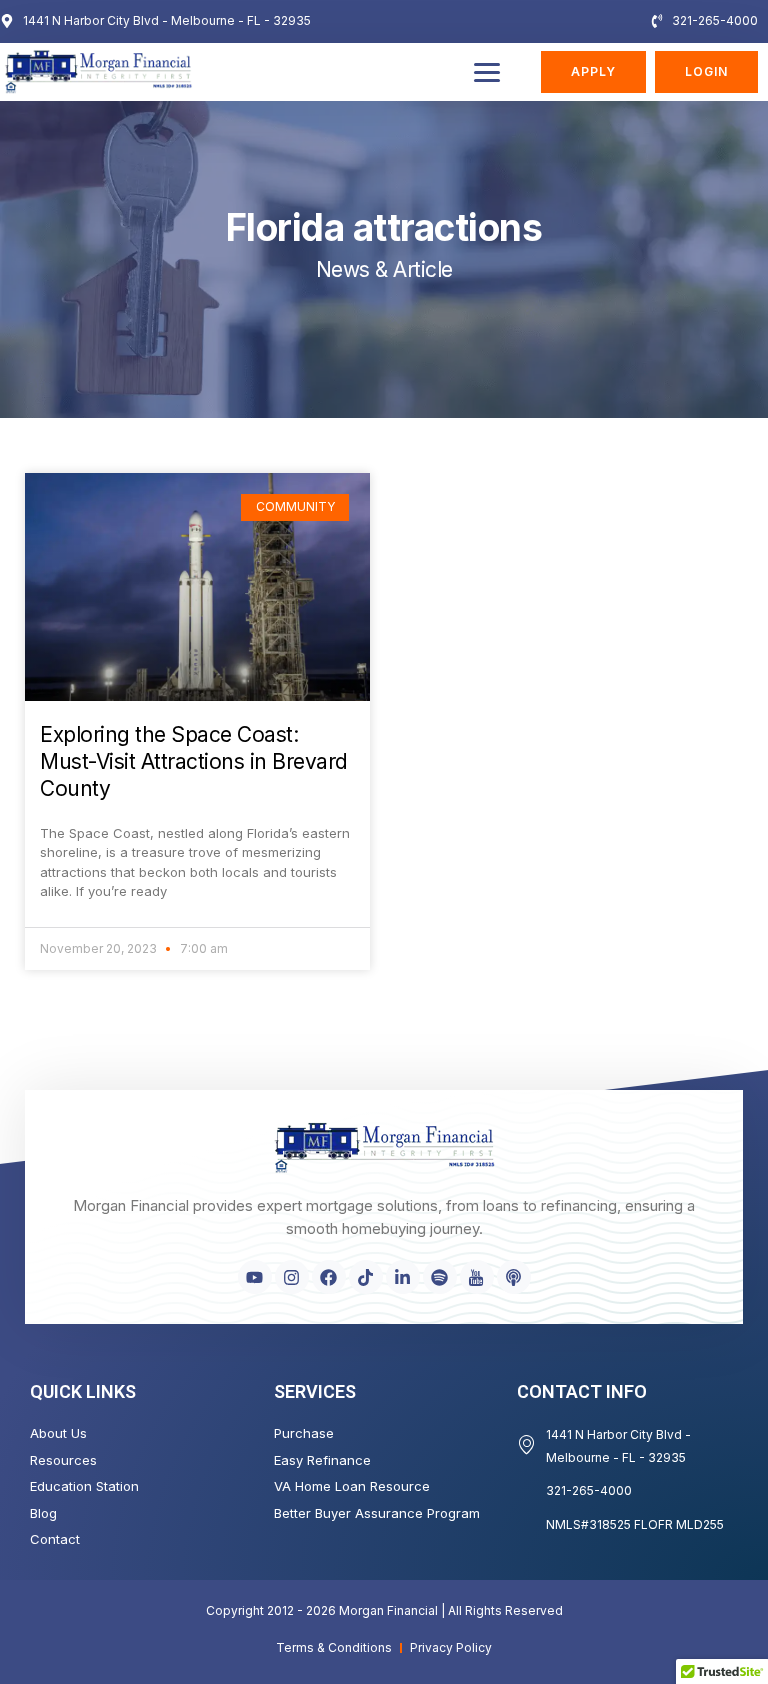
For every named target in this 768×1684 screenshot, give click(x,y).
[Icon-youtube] (477, 1277)
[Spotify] (440, 1277)
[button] (487, 72)
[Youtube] (255, 1277)
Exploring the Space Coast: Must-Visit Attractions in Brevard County (194, 762)
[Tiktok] (366, 1277)
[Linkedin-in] (403, 1277)
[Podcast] (514, 1277)
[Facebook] (329, 1277)
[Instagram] (292, 1277)
